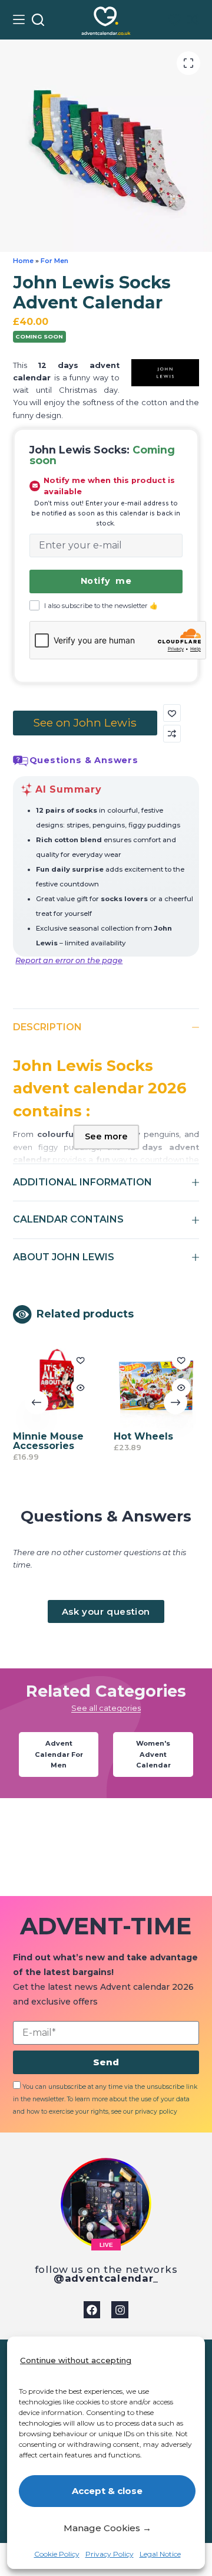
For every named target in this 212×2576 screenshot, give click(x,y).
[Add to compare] (172, 734)
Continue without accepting (76, 2360)
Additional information (82, 1182)
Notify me (106, 581)
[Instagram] (120, 2310)
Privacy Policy (110, 2554)
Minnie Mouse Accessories (48, 1441)
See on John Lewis (85, 722)
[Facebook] (92, 2310)
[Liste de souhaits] (175, 20)
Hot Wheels (143, 1436)
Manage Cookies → (107, 2528)
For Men (54, 261)
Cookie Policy (57, 2554)
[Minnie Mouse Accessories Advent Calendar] (56, 1385)
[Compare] (193, 19)
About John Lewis (64, 1257)
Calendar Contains (68, 1219)
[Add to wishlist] (172, 713)
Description (47, 1027)
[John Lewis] (165, 373)
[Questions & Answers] (21, 761)
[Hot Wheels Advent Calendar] (156, 1385)
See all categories (106, 1708)
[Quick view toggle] (80, 1388)
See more (106, 1136)
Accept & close (107, 2491)
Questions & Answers (84, 760)
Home (23, 261)
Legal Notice (160, 2554)
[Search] (38, 20)
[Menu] (19, 19)
